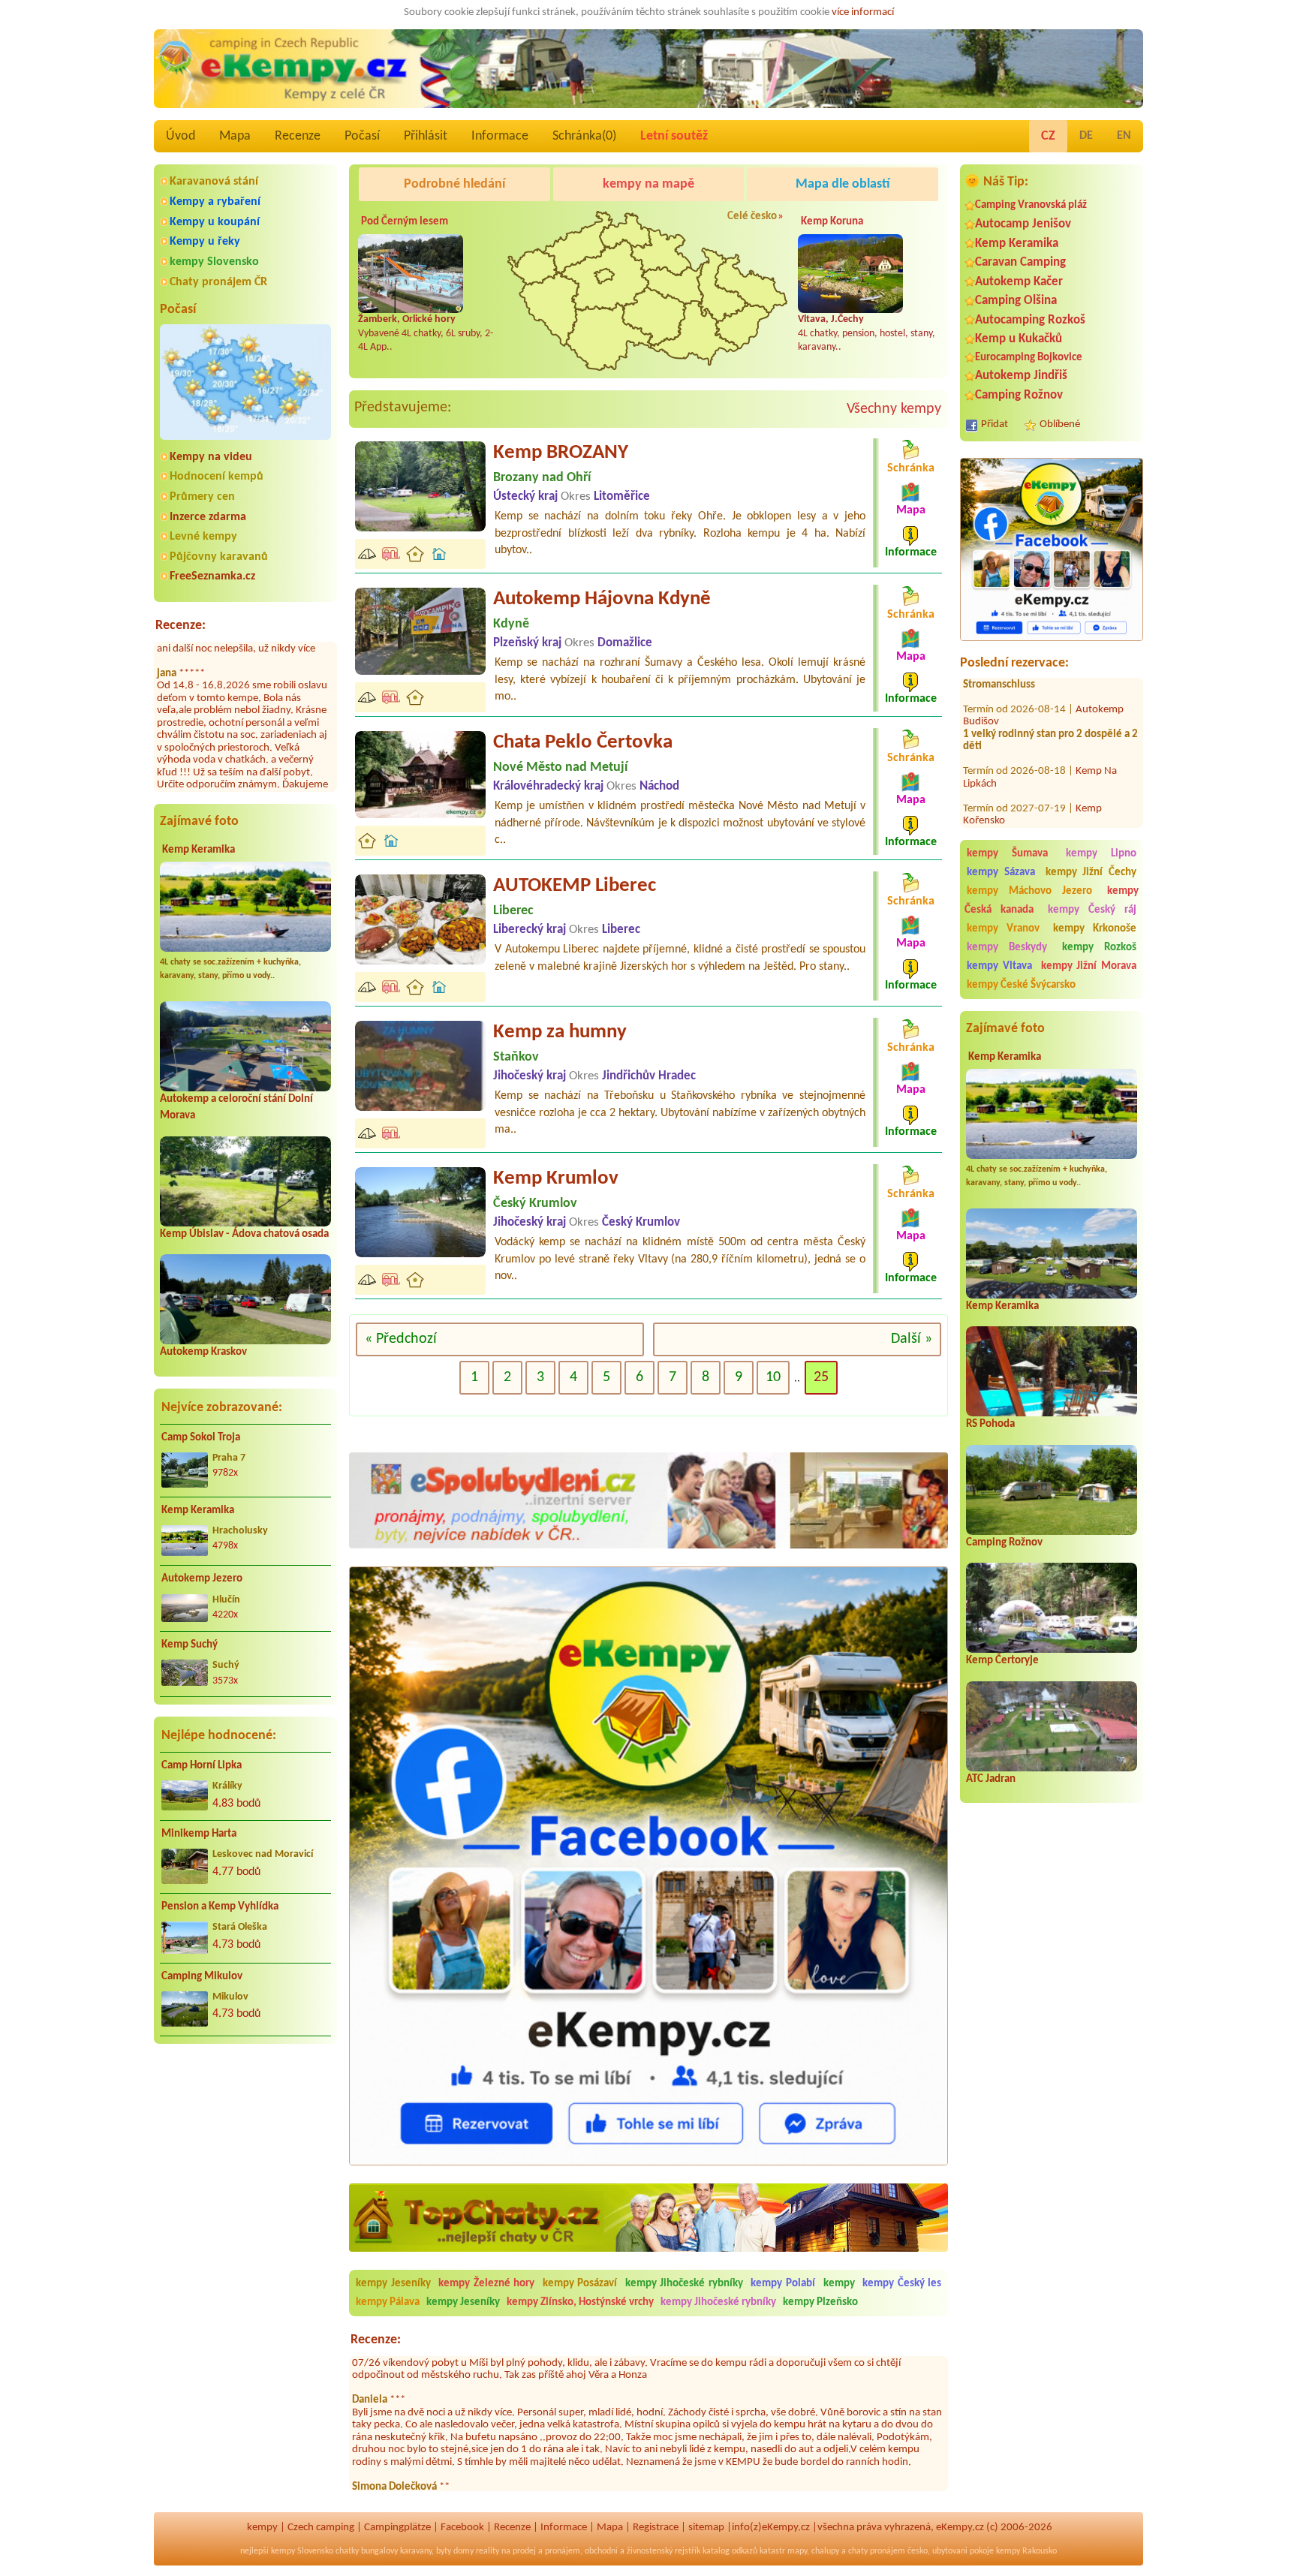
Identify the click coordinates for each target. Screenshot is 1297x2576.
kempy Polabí (783, 2284)
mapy (797, 2551)
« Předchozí (401, 1339)
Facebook (462, 2528)
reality (488, 2551)
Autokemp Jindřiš (1021, 376)
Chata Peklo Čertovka (583, 743)
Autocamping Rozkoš (1030, 320)
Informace (500, 136)
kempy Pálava (388, 2302)
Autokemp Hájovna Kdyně (602, 599)
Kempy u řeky (205, 242)
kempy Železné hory (486, 2284)
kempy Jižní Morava (1089, 966)
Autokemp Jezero (202, 1579)
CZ (1048, 136)
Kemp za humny (560, 1032)
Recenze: (181, 626)
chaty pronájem (877, 2551)
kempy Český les (902, 2284)
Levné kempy (203, 537)
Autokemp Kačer (1019, 282)
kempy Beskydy (1007, 948)
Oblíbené (1060, 424)
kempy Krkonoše (1095, 929)
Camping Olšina (1016, 301)
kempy (841, 2284)
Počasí (362, 136)
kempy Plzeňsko (820, 2302)
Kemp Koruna (832, 222)
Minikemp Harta (199, 1834)
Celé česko (752, 217)
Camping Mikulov (202, 1977)
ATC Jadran (991, 1779)
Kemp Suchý (190, 1645)
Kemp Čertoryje (1002, 1661)
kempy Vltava (999, 966)
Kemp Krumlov (556, 1179)
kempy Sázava (1001, 873)
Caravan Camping (1020, 262)
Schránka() (584, 136)
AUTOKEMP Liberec (575, 886)
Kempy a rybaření (215, 202)
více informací (863, 12)
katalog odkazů (730, 2551)
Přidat (995, 424)
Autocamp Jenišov (1023, 224)
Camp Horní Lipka (202, 1766)
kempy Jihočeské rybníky (684, 2284)
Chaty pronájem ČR (218, 282)
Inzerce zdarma (208, 517)
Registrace (656, 2528)
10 (773, 1377)
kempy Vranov (1003, 929)
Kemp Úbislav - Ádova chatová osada (244, 1234)
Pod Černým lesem (405, 222)
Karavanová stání (214, 182)
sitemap (706, 2528)
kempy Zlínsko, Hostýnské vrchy (580, 2302)
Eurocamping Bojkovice (1029, 358)
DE (1086, 136)
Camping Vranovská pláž (1031, 205)
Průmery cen (202, 497)
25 (821, 1377)
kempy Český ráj (1092, 910)
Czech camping (321, 2528)
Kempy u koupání (215, 222)
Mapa (235, 136)
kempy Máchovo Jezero (1029, 891)
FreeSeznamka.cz (212, 576)
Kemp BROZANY (561, 453)
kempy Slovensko (214, 262)
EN (1124, 136)
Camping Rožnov (1019, 395)
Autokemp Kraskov (203, 1352)
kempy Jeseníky (393, 2284)
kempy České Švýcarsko (1021, 985)
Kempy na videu (211, 457)
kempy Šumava (1007, 854)
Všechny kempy (894, 409)
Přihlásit (426, 136)
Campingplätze (397, 2528)
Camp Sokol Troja (201, 1438)
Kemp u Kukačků (1019, 339)
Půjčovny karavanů (219, 557)
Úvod (181, 136)
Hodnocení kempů (217, 477)
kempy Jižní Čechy (1091, 873)
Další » (912, 1339)
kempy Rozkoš (1099, 948)
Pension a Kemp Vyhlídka (220, 1907)
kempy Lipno (1101, 854)
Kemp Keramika (199, 850)
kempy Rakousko (1026, 2551)
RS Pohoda (990, 1424)
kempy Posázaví (580, 2284)
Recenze (298, 136)
